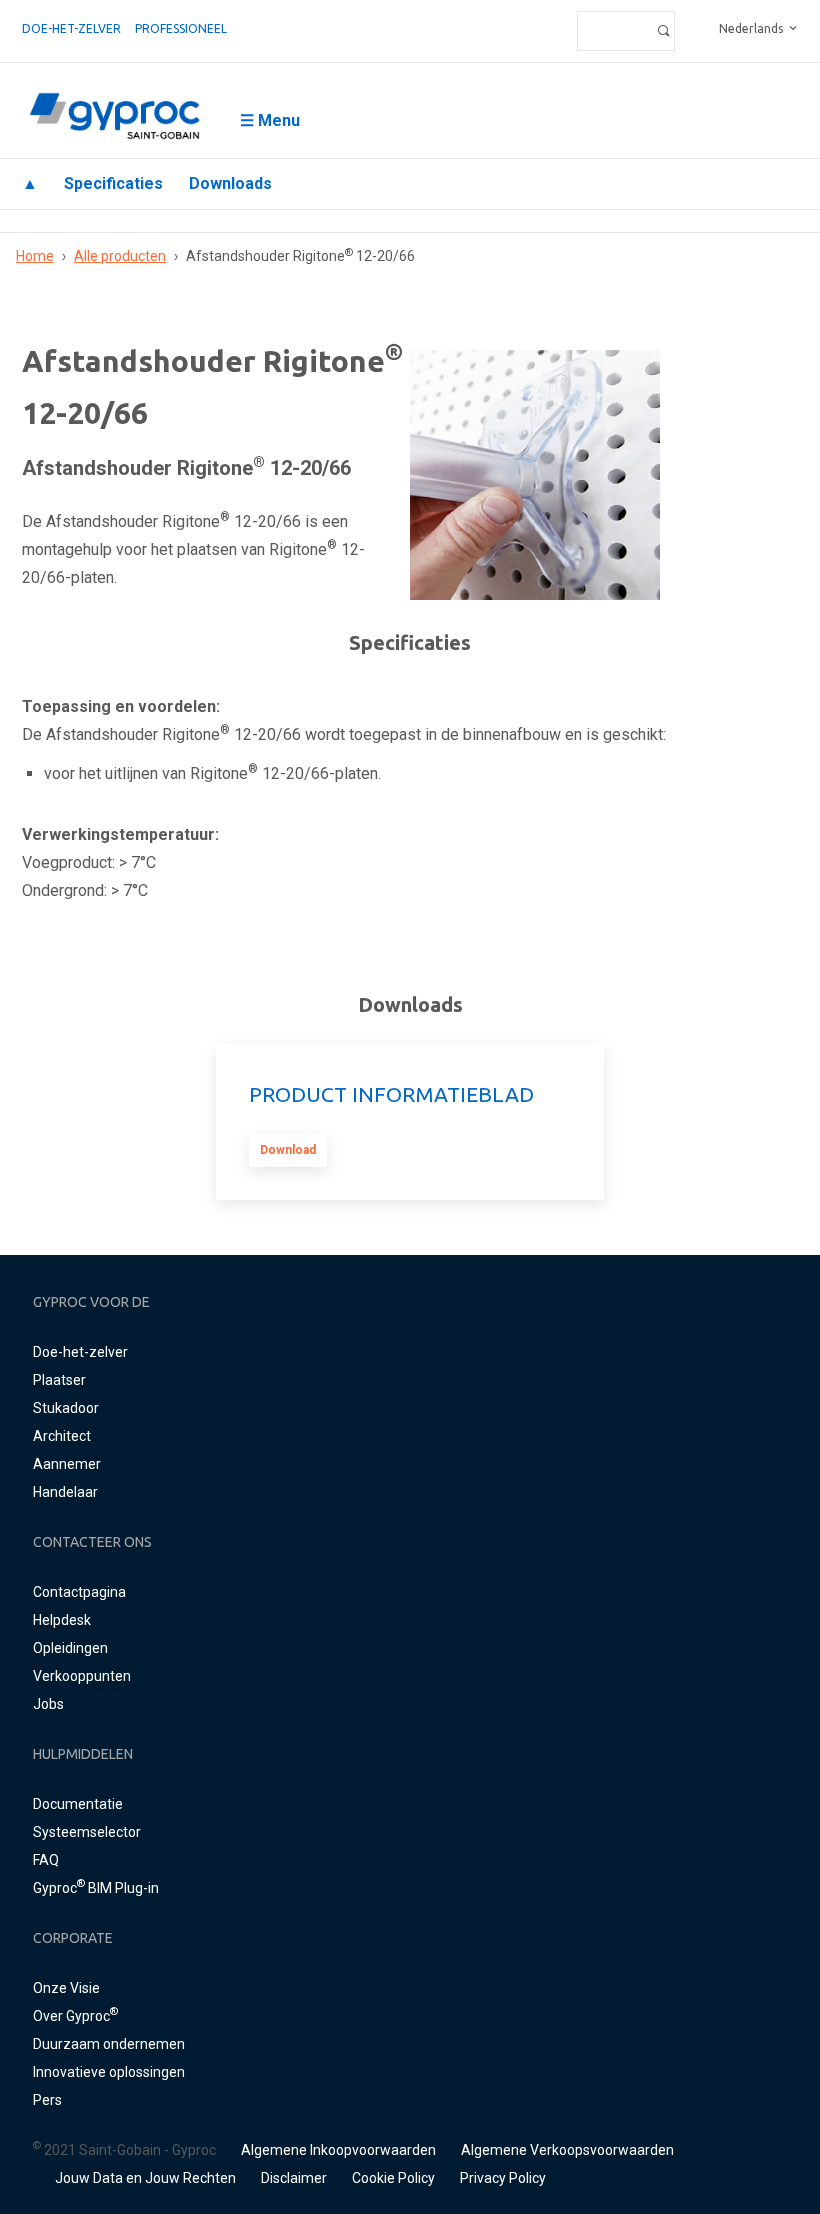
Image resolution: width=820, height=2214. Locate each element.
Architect (62, 1436)
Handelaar (65, 1492)
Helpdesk (62, 1620)
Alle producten (120, 256)
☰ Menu (270, 120)
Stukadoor (66, 1408)
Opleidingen (70, 1648)
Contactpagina (79, 1592)
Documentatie (78, 1804)
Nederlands (751, 28)
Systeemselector (87, 1832)
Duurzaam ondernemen (109, 2044)
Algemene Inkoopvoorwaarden (338, 2150)
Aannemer (67, 1464)
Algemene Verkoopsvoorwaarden (567, 2150)
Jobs (48, 1704)
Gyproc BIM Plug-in (96, 1888)
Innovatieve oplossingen (109, 2072)
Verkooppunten (82, 1676)
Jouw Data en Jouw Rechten (145, 2178)
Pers (47, 2100)
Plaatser (59, 1380)
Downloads (230, 183)
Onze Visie (66, 1988)
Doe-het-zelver (71, 28)
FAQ (46, 1860)
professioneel (181, 28)
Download (288, 1150)
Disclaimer (294, 2178)
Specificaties (113, 183)
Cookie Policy (393, 2178)
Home (35, 256)
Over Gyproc (75, 2016)
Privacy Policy (503, 2178)
